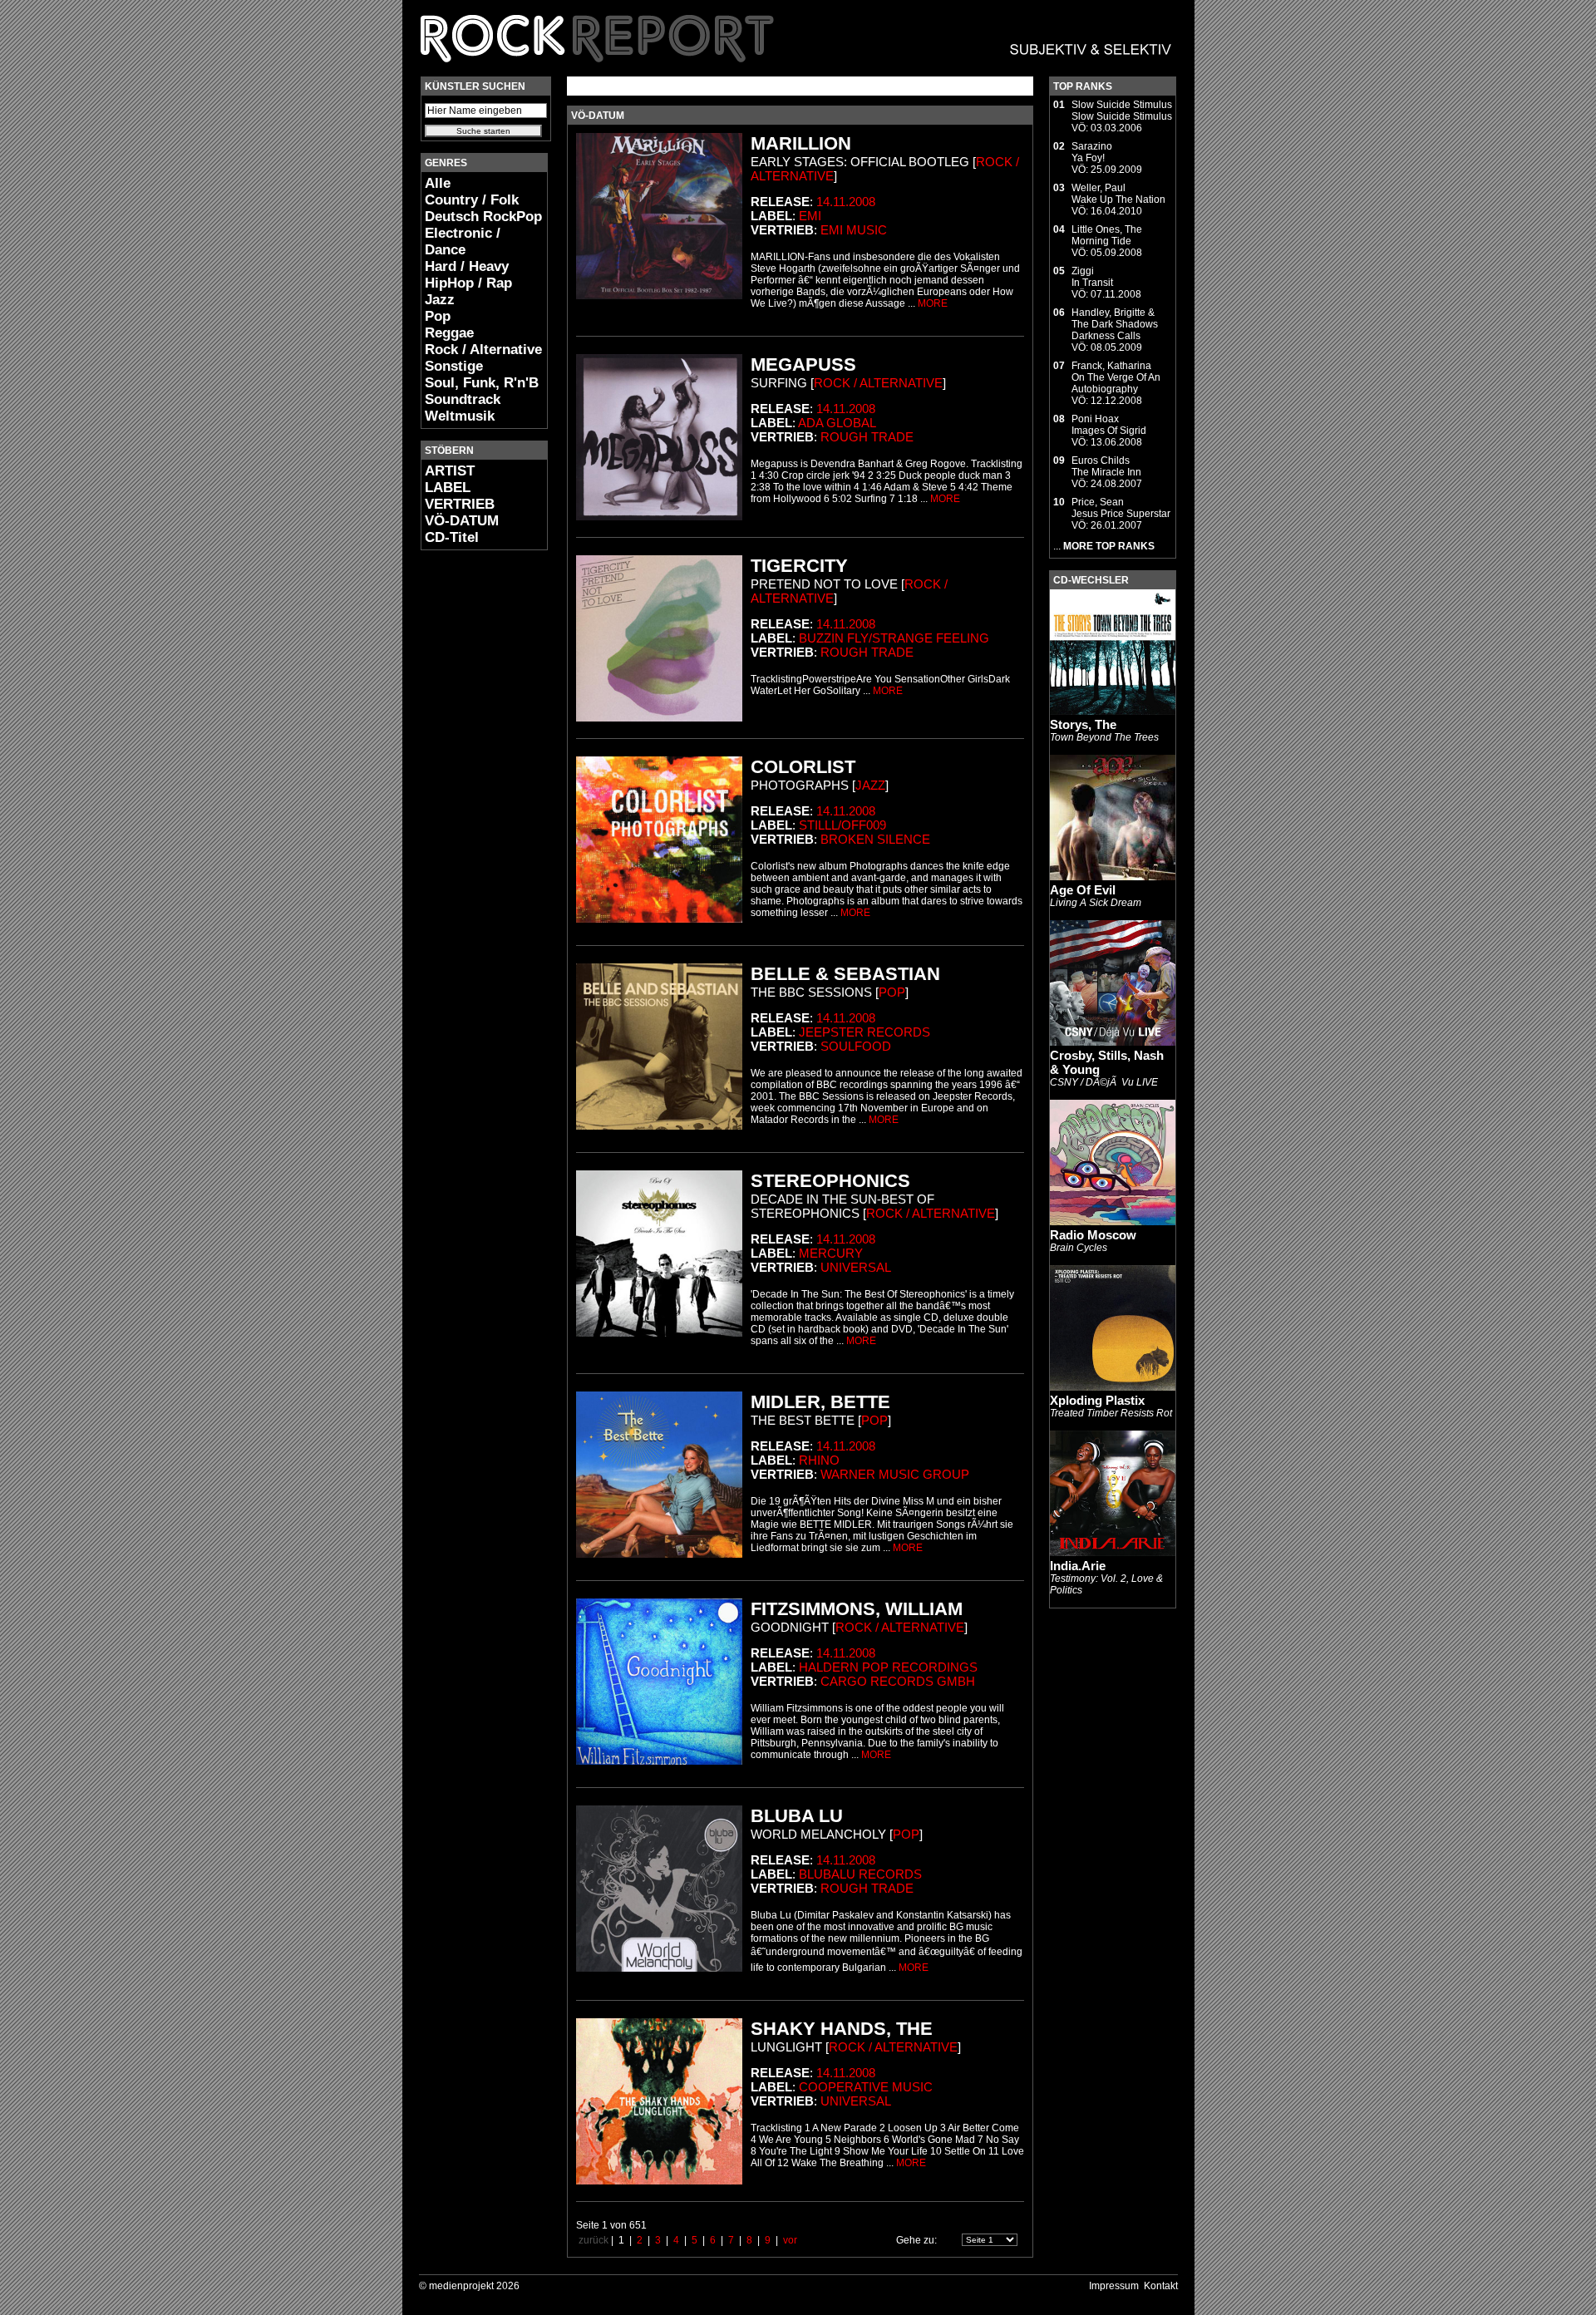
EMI (810, 216)
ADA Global (837, 423)
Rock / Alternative (483, 350)
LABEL (448, 488)
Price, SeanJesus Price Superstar (1121, 508)
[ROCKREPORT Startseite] (797, 71)
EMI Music (854, 230)
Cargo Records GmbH (898, 1681)
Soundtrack (463, 399)
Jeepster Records (864, 1032)
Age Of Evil (1083, 890)
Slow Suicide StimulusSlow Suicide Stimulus (1122, 111)
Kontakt (1161, 2286)
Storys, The (1083, 724)
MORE (933, 303)
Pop (438, 316)
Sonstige (454, 366)
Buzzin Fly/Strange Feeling (894, 638)
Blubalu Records (860, 1874)
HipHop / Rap (468, 283)
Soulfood (856, 1046)
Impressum (1114, 2286)
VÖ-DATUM (462, 521)
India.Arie (1078, 1566)
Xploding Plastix (1097, 1400)
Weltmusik (460, 416)
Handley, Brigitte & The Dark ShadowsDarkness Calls (1115, 324)
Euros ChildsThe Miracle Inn (1106, 466)
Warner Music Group (895, 1474)
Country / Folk (472, 200)
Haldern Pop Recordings (888, 1667)
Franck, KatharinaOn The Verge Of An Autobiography (1116, 377)
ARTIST (450, 471)
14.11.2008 (846, 202)
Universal (856, 1267)
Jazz (440, 300)
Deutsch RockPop (483, 217)
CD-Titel (452, 537)
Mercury (831, 1253)
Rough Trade (867, 437)
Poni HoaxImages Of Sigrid (1109, 425)
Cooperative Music (866, 2087)
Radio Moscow (1093, 1235)
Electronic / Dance (463, 241)
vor (790, 2240)
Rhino (819, 1460)
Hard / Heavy (467, 266)
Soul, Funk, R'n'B (482, 383)
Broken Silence (875, 839)
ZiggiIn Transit (1092, 277)
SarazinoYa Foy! (1092, 152)
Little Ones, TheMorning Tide (1107, 235)
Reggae (449, 333)
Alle (438, 183)
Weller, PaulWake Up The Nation (1118, 194)
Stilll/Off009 (842, 825)
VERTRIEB (460, 504)
